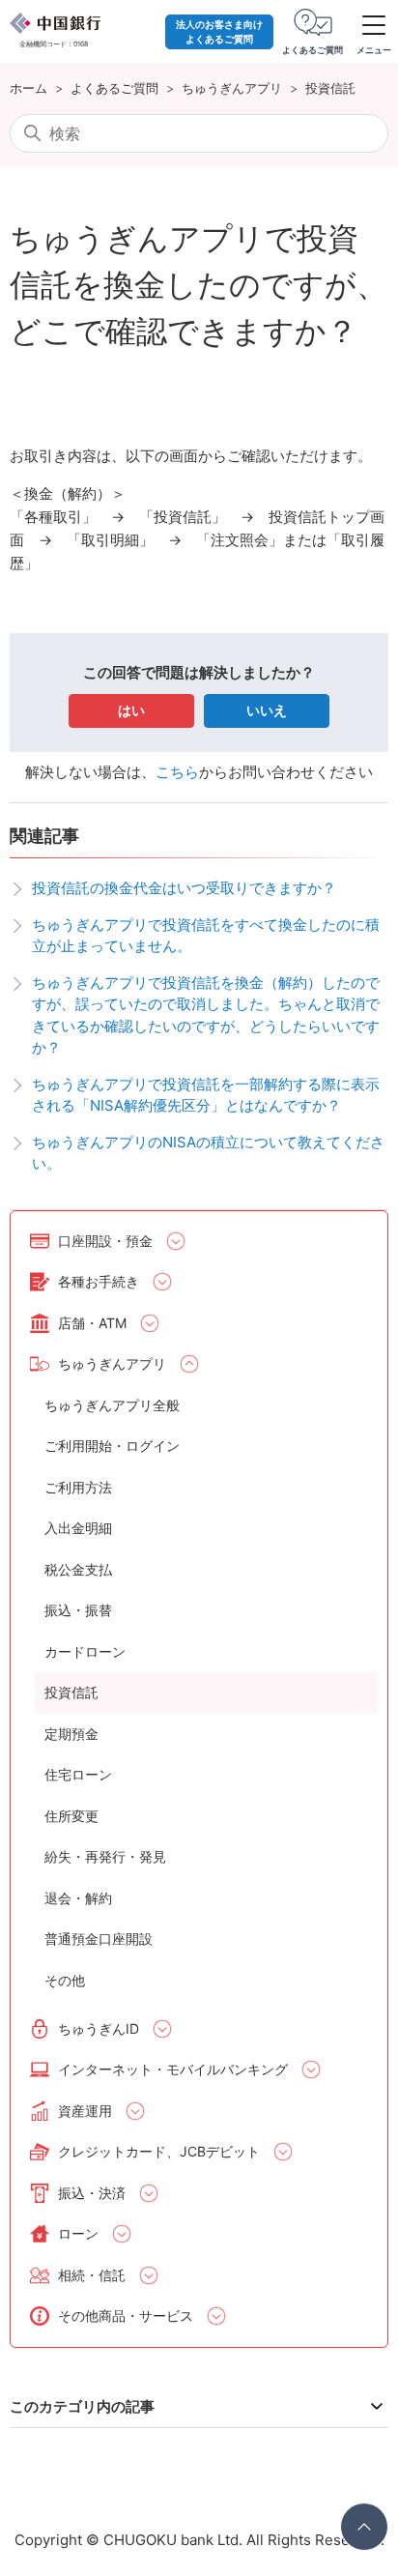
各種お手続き (99, 1281)
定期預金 (71, 1734)
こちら (177, 772)
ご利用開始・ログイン (112, 1446)
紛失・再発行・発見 (105, 1856)
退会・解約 (78, 1898)
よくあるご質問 (114, 88)
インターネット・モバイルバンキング (173, 2069)
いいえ (267, 710)
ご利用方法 (78, 1487)
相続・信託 (92, 2275)
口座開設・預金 (105, 1241)
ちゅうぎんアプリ (232, 88)
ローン (78, 2233)
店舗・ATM (92, 1323)
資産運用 (85, 2111)
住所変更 (71, 1816)
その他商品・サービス (126, 2316)
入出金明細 (78, 1528)
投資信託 (330, 88)
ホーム (28, 88)
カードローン (85, 1651)
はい (131, 710)
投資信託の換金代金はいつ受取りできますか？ (184, 888)
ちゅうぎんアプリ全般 (112, 1405)
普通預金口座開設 (99, 1939)
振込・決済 (92, 2193)
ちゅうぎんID (99, 2028)
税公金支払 (78, 1569)
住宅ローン (78, 1774)
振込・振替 (78, 1610)
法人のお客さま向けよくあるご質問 (219, 31)
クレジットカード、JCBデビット (159, 2151)
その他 (65, 1980)
